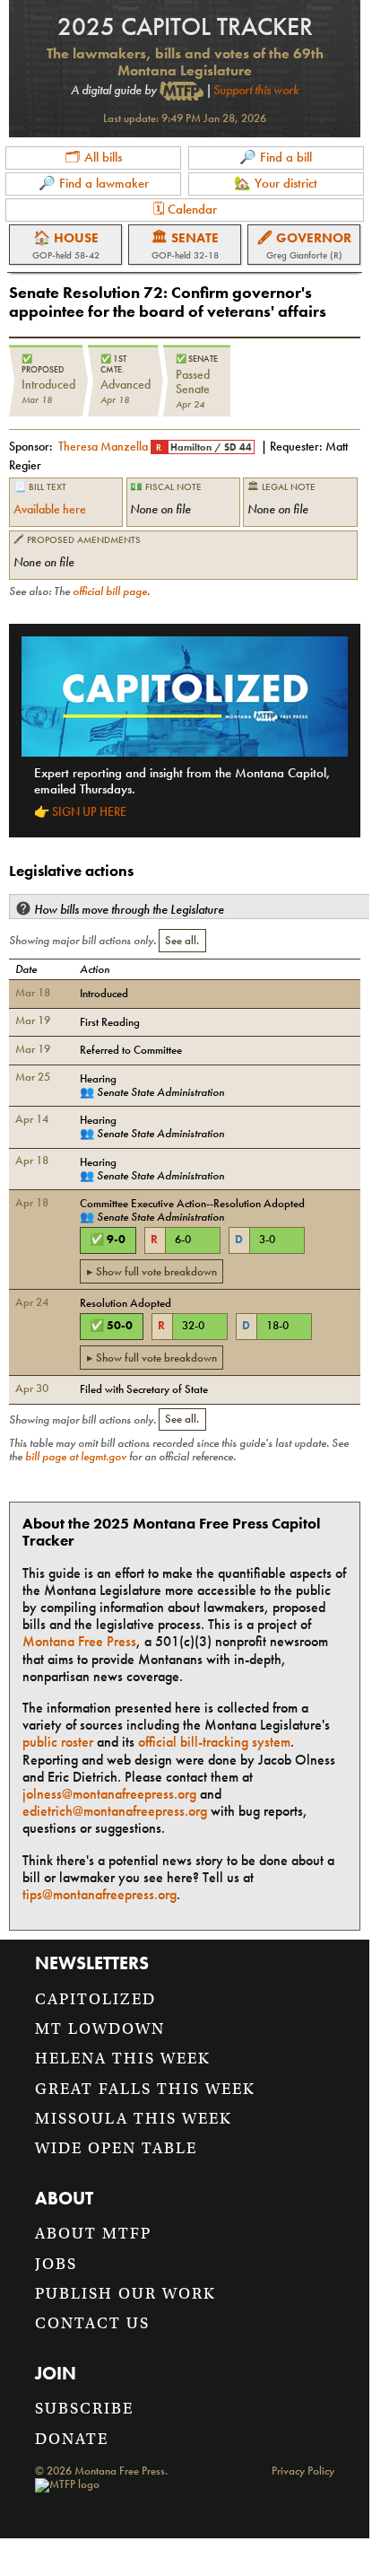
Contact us (92, 2323)
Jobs (56, 2264)
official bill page (110, 591)
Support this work (256, 90)
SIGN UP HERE (89, 811)
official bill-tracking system (214, 1742)
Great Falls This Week (145, 2089)
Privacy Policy (303, 2471)
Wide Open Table (116, 2148)
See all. (182, 941)
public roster (58, 1742)
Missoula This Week (134, 2119)
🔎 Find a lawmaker (94, 183)
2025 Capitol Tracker (185, 26)
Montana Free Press (79, 1641)
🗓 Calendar (185, 209)
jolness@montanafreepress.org (109, 1794)
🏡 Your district (276, 183)
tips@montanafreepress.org (99, 1894)
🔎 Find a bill (276, 157)
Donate (72, 2439)
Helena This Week (123, 2059)
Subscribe (84, 2409)
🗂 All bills (94, 157)
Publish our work (125, 2294)
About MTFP (93, 2234)
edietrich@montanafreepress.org (115, 1811)
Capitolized (95, 1999)
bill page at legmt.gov (76, 1457)
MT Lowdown (100, 2029)
